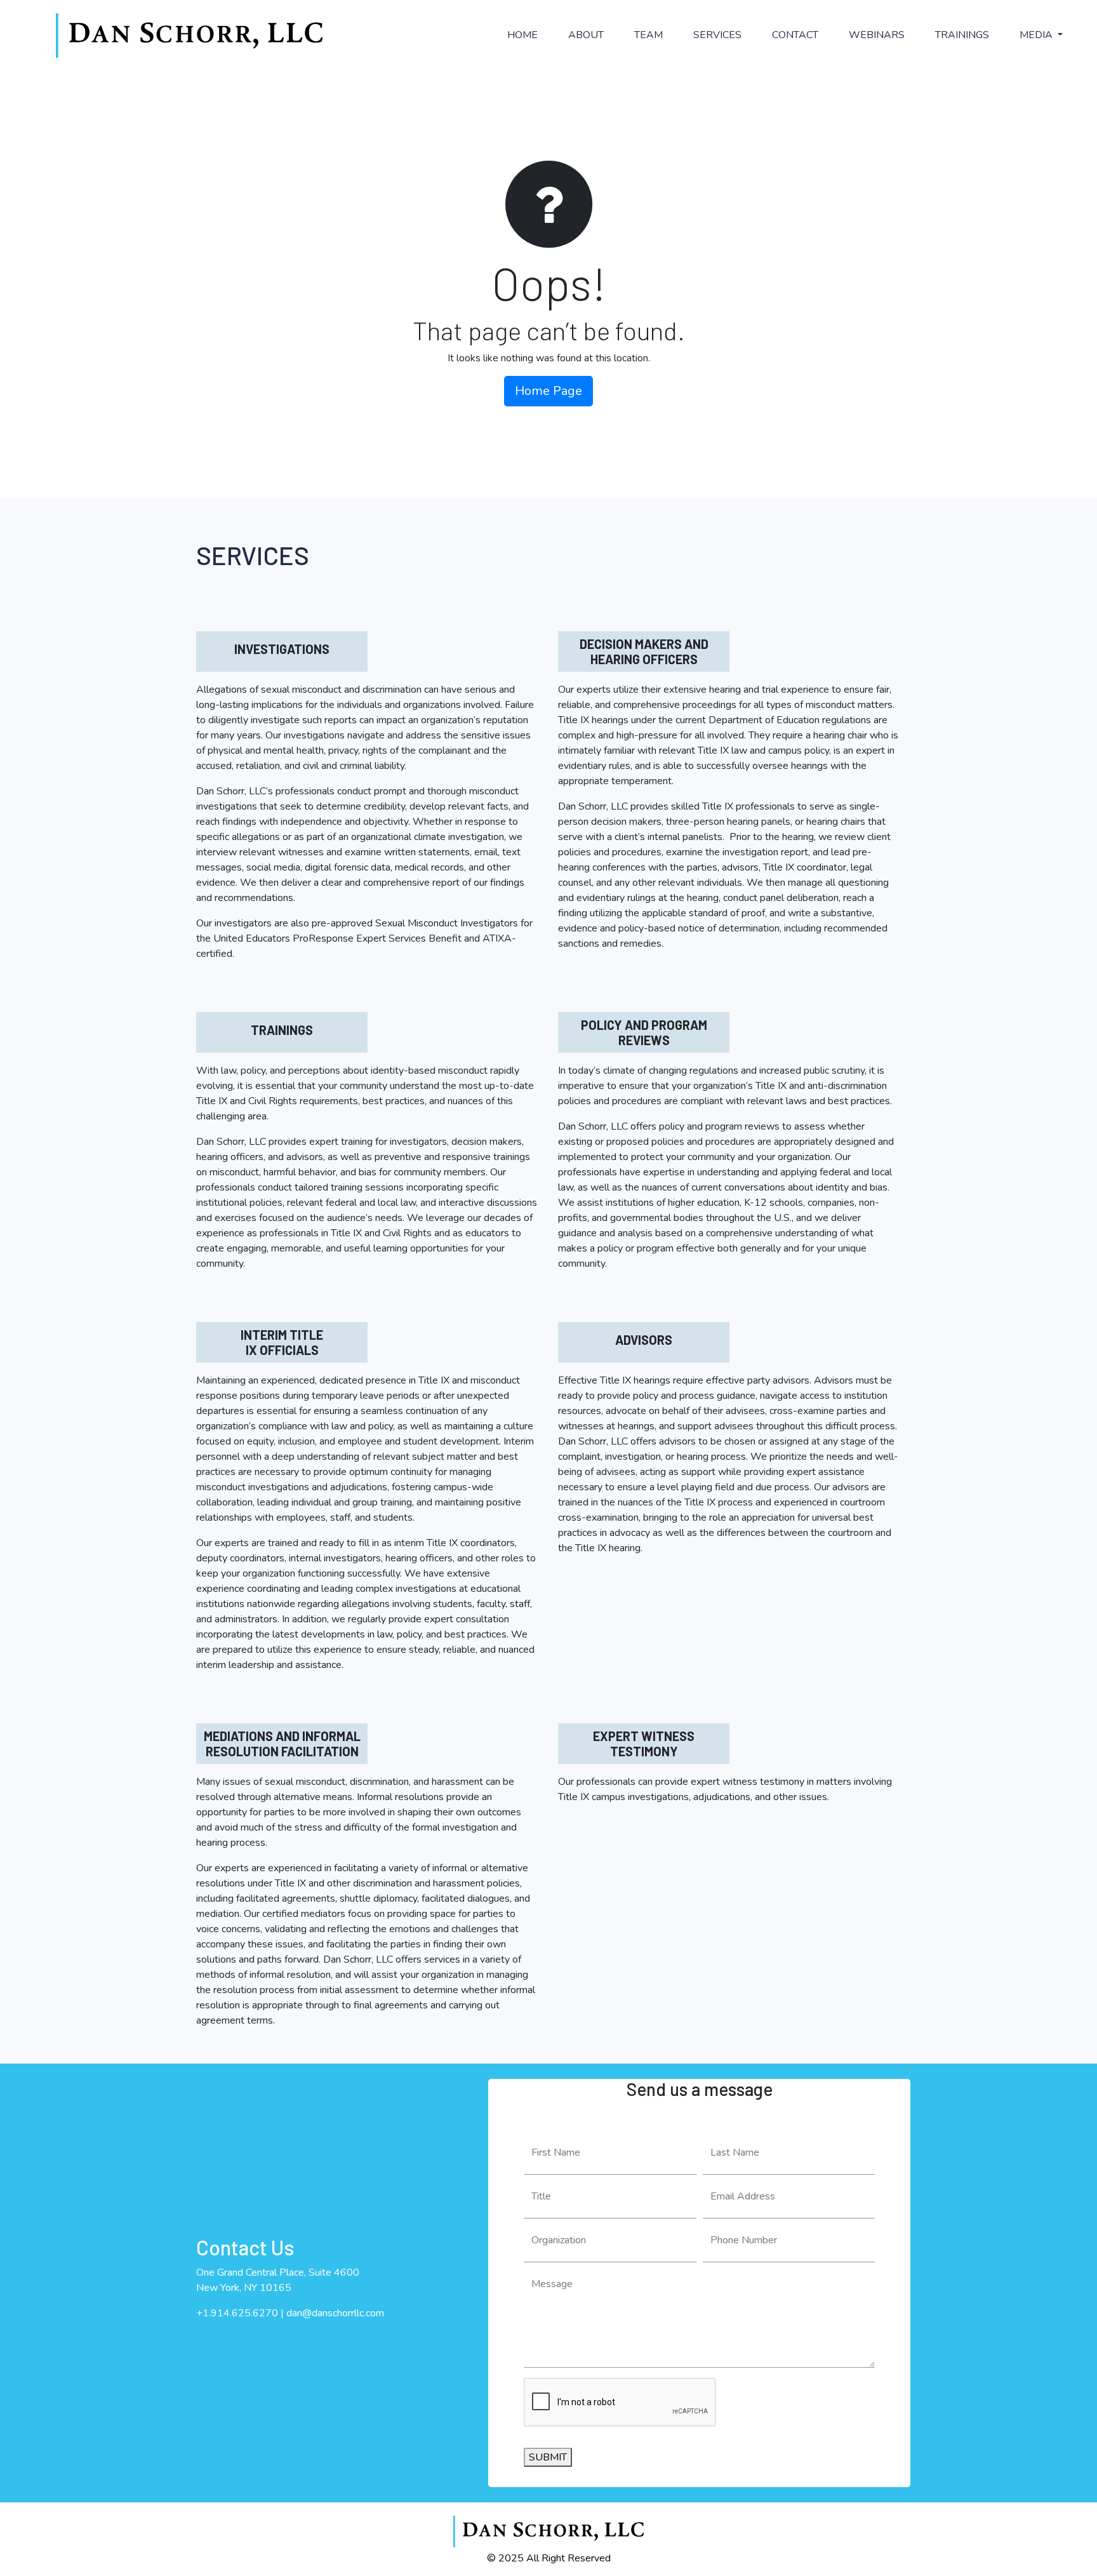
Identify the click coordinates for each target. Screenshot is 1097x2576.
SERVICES (717, 35)
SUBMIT (548, 2457)
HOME (522, 35)
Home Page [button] (548, 391)
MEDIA (1037, 35)
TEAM (648, 35)
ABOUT (586, 35)
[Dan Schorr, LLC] (189, 36)
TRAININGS (962, 35)
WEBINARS (877, 35)
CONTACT (795, 35)
